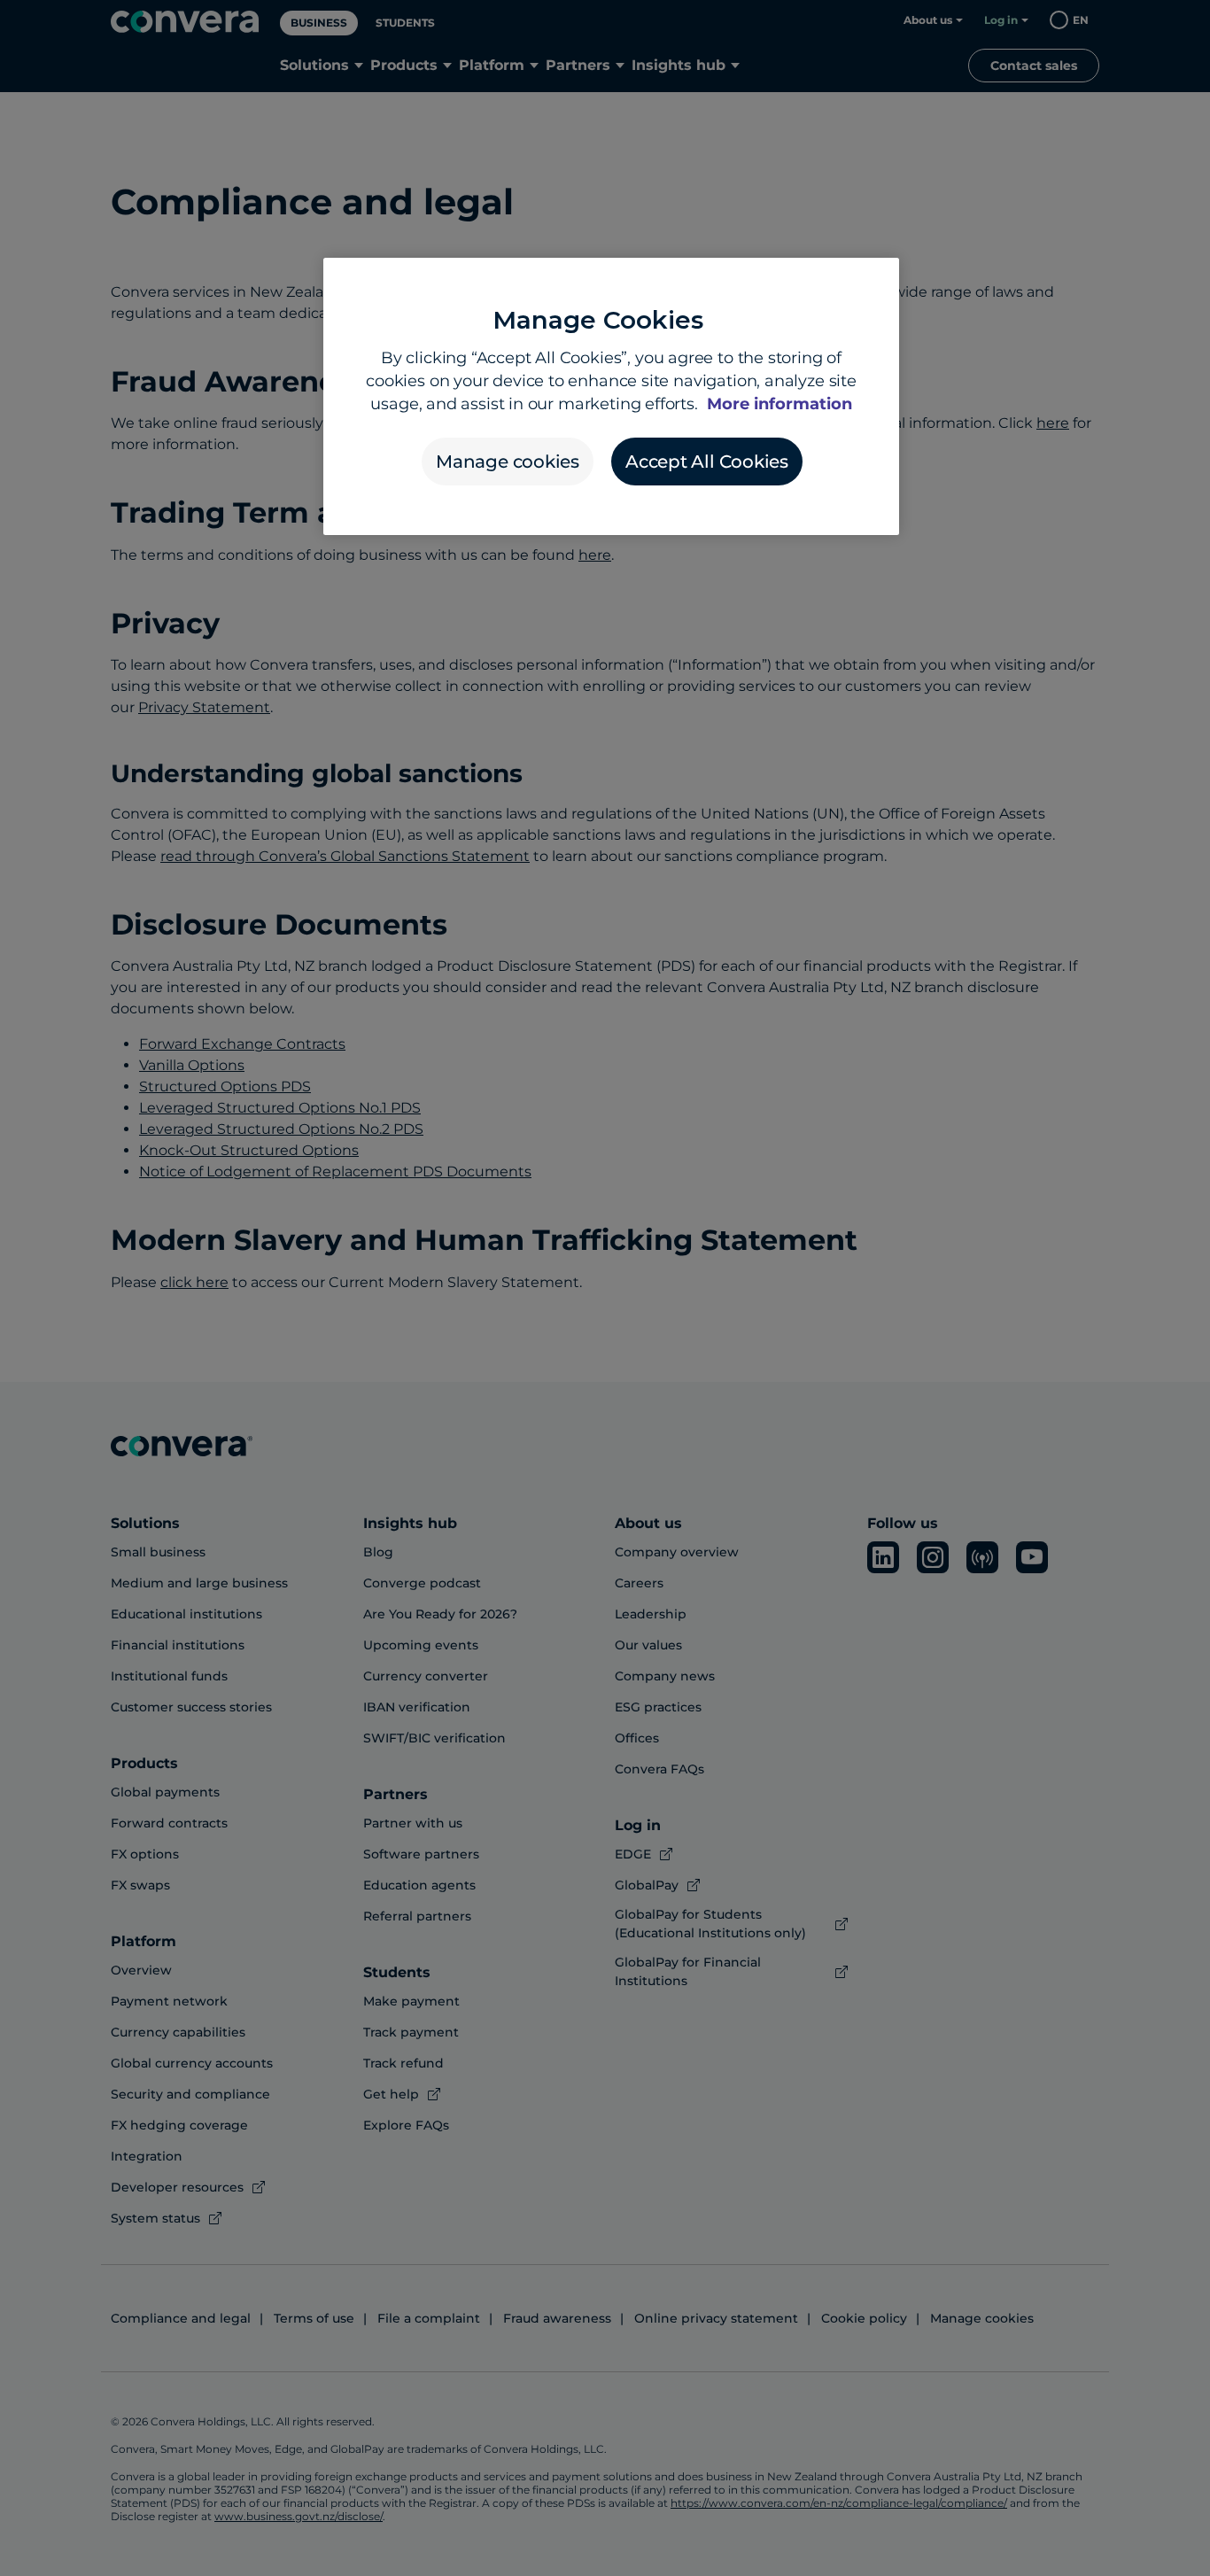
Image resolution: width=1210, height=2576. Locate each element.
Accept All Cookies (707, 462)
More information (780, 404)
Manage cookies (508, 462)
